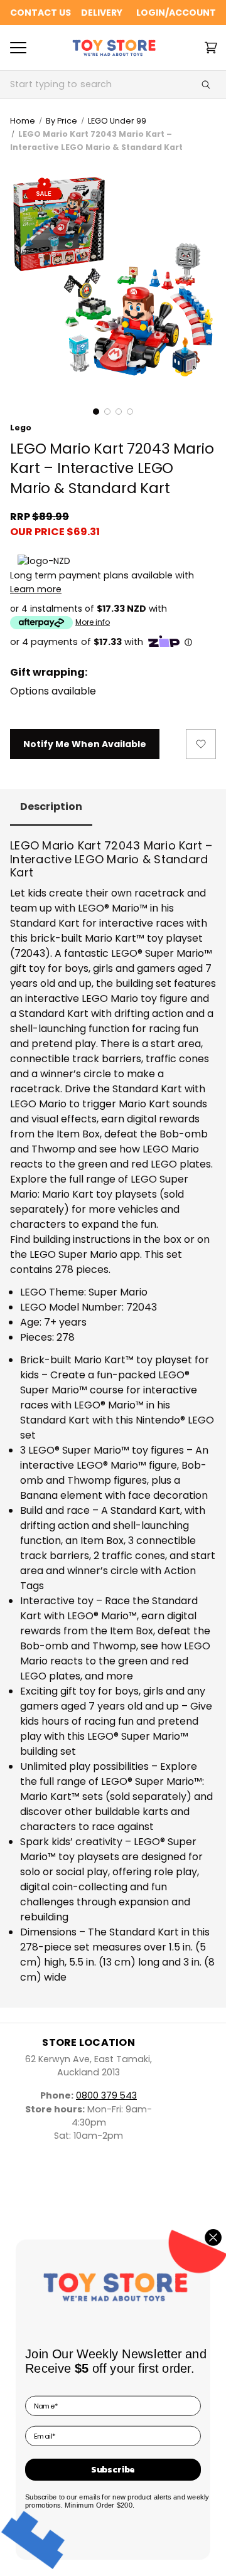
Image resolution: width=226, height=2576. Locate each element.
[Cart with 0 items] (211, 48)
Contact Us (40, 13)
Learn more (36, 589)
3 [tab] (119, 412)
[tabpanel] (113, 277)
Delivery (102, 13)
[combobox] (98, 85)
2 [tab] (107, 412)
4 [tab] (130, 412)
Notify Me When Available (85, 744)
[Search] (206, 85)
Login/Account (176, 13)
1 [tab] (96, 412)
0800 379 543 (106, 2095)
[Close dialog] (213, 2237)
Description (51, 806)
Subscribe (113, 2469)
